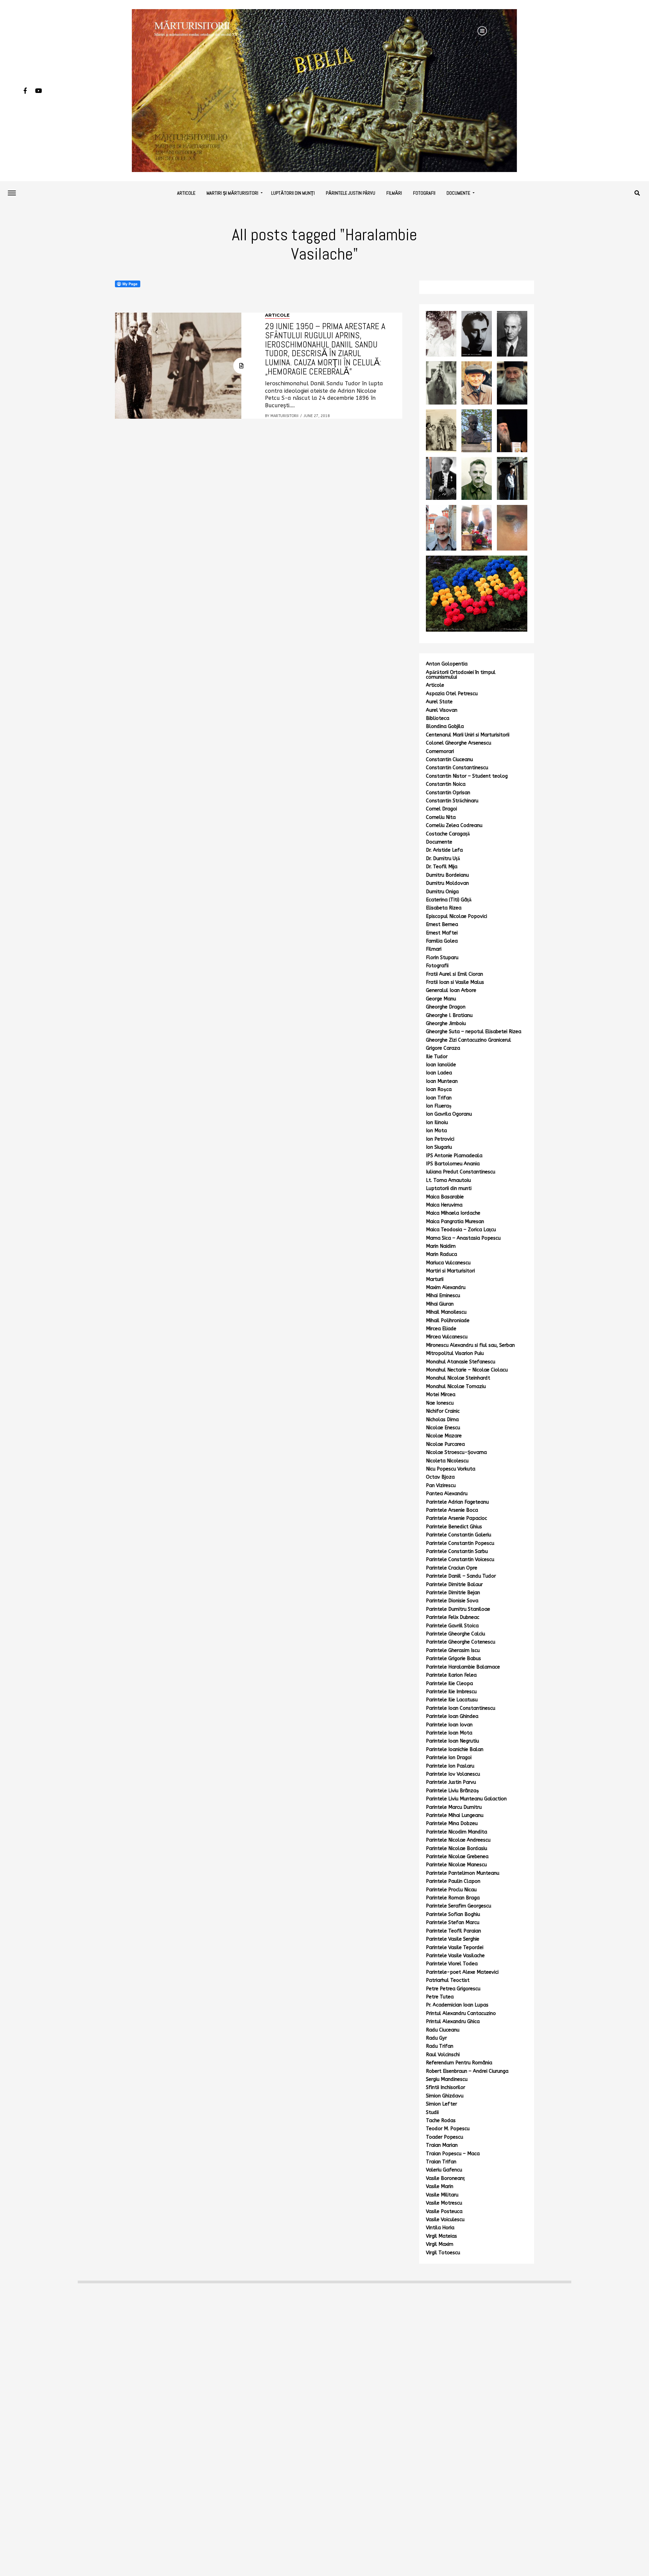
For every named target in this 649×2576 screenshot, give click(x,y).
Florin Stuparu (442, 958)
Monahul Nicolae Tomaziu (456, 1387)
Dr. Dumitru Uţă (443, 859)
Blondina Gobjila (445, 726)
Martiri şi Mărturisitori (232, 193)
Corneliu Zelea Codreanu (454, 825)
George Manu (441, 999)
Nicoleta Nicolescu (447, 1461)
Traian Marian (442, 2145)
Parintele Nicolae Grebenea (457, 1857)
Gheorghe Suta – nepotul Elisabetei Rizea (474, 1032)
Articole (186, 193)
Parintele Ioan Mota (449, 1733)
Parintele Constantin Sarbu (457, 1551)
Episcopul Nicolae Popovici (456, 916)
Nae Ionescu (440, 1403)
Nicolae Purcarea (445, 1444)
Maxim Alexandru (446, 1287)
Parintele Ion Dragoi (449, 1758)
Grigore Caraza (443, 1048)
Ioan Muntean (442, 1081)
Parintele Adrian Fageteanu (457, 1502)
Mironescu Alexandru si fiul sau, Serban (470, 1345)
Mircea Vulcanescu (447, 1337)
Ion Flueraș (439, 1106)
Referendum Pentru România (459, 2063)
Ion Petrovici (440, 1139)
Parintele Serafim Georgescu (459, 1906)
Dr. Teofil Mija (442, 867)
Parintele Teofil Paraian (453, 1931)
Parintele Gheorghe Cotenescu (461, 1642)
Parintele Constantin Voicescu (460, 1560)
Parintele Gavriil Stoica (452, 1626)
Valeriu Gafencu (444, 2170)
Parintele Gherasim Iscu (453, 1650)
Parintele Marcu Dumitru (454, 1807)
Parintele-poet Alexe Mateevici (462, 1972)
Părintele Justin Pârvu (351, 193)
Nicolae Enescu (443, 1428)
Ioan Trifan (439, 1098)
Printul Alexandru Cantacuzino (461, 2013)
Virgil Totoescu (443, 2253)
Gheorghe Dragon (446, 1007)
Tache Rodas (441, 2121)
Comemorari (440, 751)
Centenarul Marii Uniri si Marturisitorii (468, 735)
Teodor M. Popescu (448, 2129)
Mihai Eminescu (443, 1296)
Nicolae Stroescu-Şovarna (456, 1452)
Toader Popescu (444, 2137)
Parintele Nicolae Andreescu (458, 1840)
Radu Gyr (436, 2038)
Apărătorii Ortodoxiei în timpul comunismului (461, 675)
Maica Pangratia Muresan (455, 1222)
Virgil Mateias (441, 2236)
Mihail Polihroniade (448, 1321)
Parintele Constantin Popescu (460, 1543)
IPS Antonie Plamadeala (454, 1156)
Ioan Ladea (439, 1073)
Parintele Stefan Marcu (453, 1923)
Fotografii (424, 193)
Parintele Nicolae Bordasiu (456, 1849)
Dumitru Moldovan (447, 883)
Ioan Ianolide (441, 1065)
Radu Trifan (440, 2046)
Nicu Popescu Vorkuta (451, 1469)
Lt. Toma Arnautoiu (448, 1180)
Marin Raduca (441, 1254)
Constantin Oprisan (448, 793)
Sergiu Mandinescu (447, 2079)
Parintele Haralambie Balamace (463, 1667)
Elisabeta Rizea (444, 908)
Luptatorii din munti (449, 1188)
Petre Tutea (440, 1997)
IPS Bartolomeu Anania (453, 1164)
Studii (432, 2112)
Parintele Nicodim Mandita (456, 1832)
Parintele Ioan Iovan (449, 1725)
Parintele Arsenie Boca (452, 1510)
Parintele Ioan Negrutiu (452, 1741)
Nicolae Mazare (444, 1436)
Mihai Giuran (440, 1304)
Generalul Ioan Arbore (451, 990)
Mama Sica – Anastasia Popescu (463, 1238)
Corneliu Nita (441, 817)
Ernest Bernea (442, 925)
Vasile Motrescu (444, 2203)
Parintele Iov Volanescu (453, 1774)
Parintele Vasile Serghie (453, 1939)
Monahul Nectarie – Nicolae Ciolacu (467, 1370)
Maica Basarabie (445, 1197)
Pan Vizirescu (441, 1486)
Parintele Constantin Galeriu (459, 1535)
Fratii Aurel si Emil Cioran (454, 974)
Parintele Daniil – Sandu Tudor (461, 1576)
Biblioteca (438, 718)
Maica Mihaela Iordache (453, 1213)
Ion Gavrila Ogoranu (449, 1114)
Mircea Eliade (441, 1329)
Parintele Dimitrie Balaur (454, 1585)
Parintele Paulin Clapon (453, 1881)
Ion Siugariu (439, 1147)
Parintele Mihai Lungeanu (455, 1815)
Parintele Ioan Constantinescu (461, 1708)
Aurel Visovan (442, 710)
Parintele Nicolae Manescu (456, 1865)
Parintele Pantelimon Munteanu (463, 1873)
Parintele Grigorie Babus (453, 1659)
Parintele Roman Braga (453, 1898)
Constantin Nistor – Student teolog (467, 776)
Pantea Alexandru (447, 1494)
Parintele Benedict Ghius (454, 1527)
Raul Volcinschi (443, 2055)
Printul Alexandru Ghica (453, 2022)
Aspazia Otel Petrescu (452, 694)
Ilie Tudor (437, 1057)
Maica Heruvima (444, 1205)
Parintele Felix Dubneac (453, 1617)
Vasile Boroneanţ (445, 2178)
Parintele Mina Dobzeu (452, 1824)
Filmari (434, 949)
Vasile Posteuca (444, 2212)
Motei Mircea (441, 1395)
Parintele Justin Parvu (451, 1782)
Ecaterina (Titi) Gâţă (449, 900)
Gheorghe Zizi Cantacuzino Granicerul (468, 1040)
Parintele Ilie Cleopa (449, 1684)
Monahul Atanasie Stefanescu (461, 1362)
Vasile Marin (440, 2186)
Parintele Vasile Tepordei (455, 1948)
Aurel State (439, 702)
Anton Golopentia (447, 664)
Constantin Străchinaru (452, 801)
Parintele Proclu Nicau (451, 1890)
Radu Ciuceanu (443, 2030)
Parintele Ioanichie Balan (455, 1749)
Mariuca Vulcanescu (448, 1263)
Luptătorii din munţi (293, 193)
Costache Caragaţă (448, 834)
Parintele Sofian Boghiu (453, 1914)
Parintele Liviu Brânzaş (452, 1791)
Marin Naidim (441, 1246)
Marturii (435, 1279)
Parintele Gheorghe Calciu (455, 1634)
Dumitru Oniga (442, 892)
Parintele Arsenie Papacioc (456, 1518)
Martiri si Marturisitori (450, 1271)
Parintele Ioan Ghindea (452, 1716)
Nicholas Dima (442, 1420)
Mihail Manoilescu (446, 1312)
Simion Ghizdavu (445, 2096)
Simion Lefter (441, 2104)
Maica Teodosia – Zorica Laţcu (461, 1230)
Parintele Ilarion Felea (451, 1675)
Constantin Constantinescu (457, 768)
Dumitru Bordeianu (447, 875)
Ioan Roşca (439, 1089)
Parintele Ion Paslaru (450, 1766)
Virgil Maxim (440, 2244)
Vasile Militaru (442, 2195)
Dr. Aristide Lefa (444, 850)
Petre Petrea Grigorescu (453, 1989)
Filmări (394, 193)
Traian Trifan (441, 2162)
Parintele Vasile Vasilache (455, 1956)
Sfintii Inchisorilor (446, 2087)
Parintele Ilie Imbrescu (451, 1692)
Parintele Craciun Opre (452, 1568)
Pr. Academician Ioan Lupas (457, 2005)
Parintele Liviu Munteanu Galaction (466, 1799)
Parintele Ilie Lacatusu (452, 1700)
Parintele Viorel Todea (452, 1964)
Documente (458, 193)
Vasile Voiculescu (445, 2220)
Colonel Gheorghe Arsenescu (459, 743)
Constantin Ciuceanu (449, 760)
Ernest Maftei (442, 933)
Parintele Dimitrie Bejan (453, 1593)
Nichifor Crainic (443, 1411)
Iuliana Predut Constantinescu (461, 1172)
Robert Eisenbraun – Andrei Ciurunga (467, 2071)
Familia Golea (442, 941)
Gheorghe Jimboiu (446, 1024)
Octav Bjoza (440, 1477)
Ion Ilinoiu (437, 1123)
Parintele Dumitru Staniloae (458, 1609)
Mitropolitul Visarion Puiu (455, 1353)
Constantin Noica (446, 784)
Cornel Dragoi (441, 809)
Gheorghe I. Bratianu (449, 1015)
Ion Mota (436, 1131)
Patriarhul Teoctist (448, 1980)
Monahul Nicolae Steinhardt (458, 1378)
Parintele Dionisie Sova (452, 1601)
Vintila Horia (440, 2228)
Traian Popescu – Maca (453, 2154)
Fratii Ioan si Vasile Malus (455, 982)
